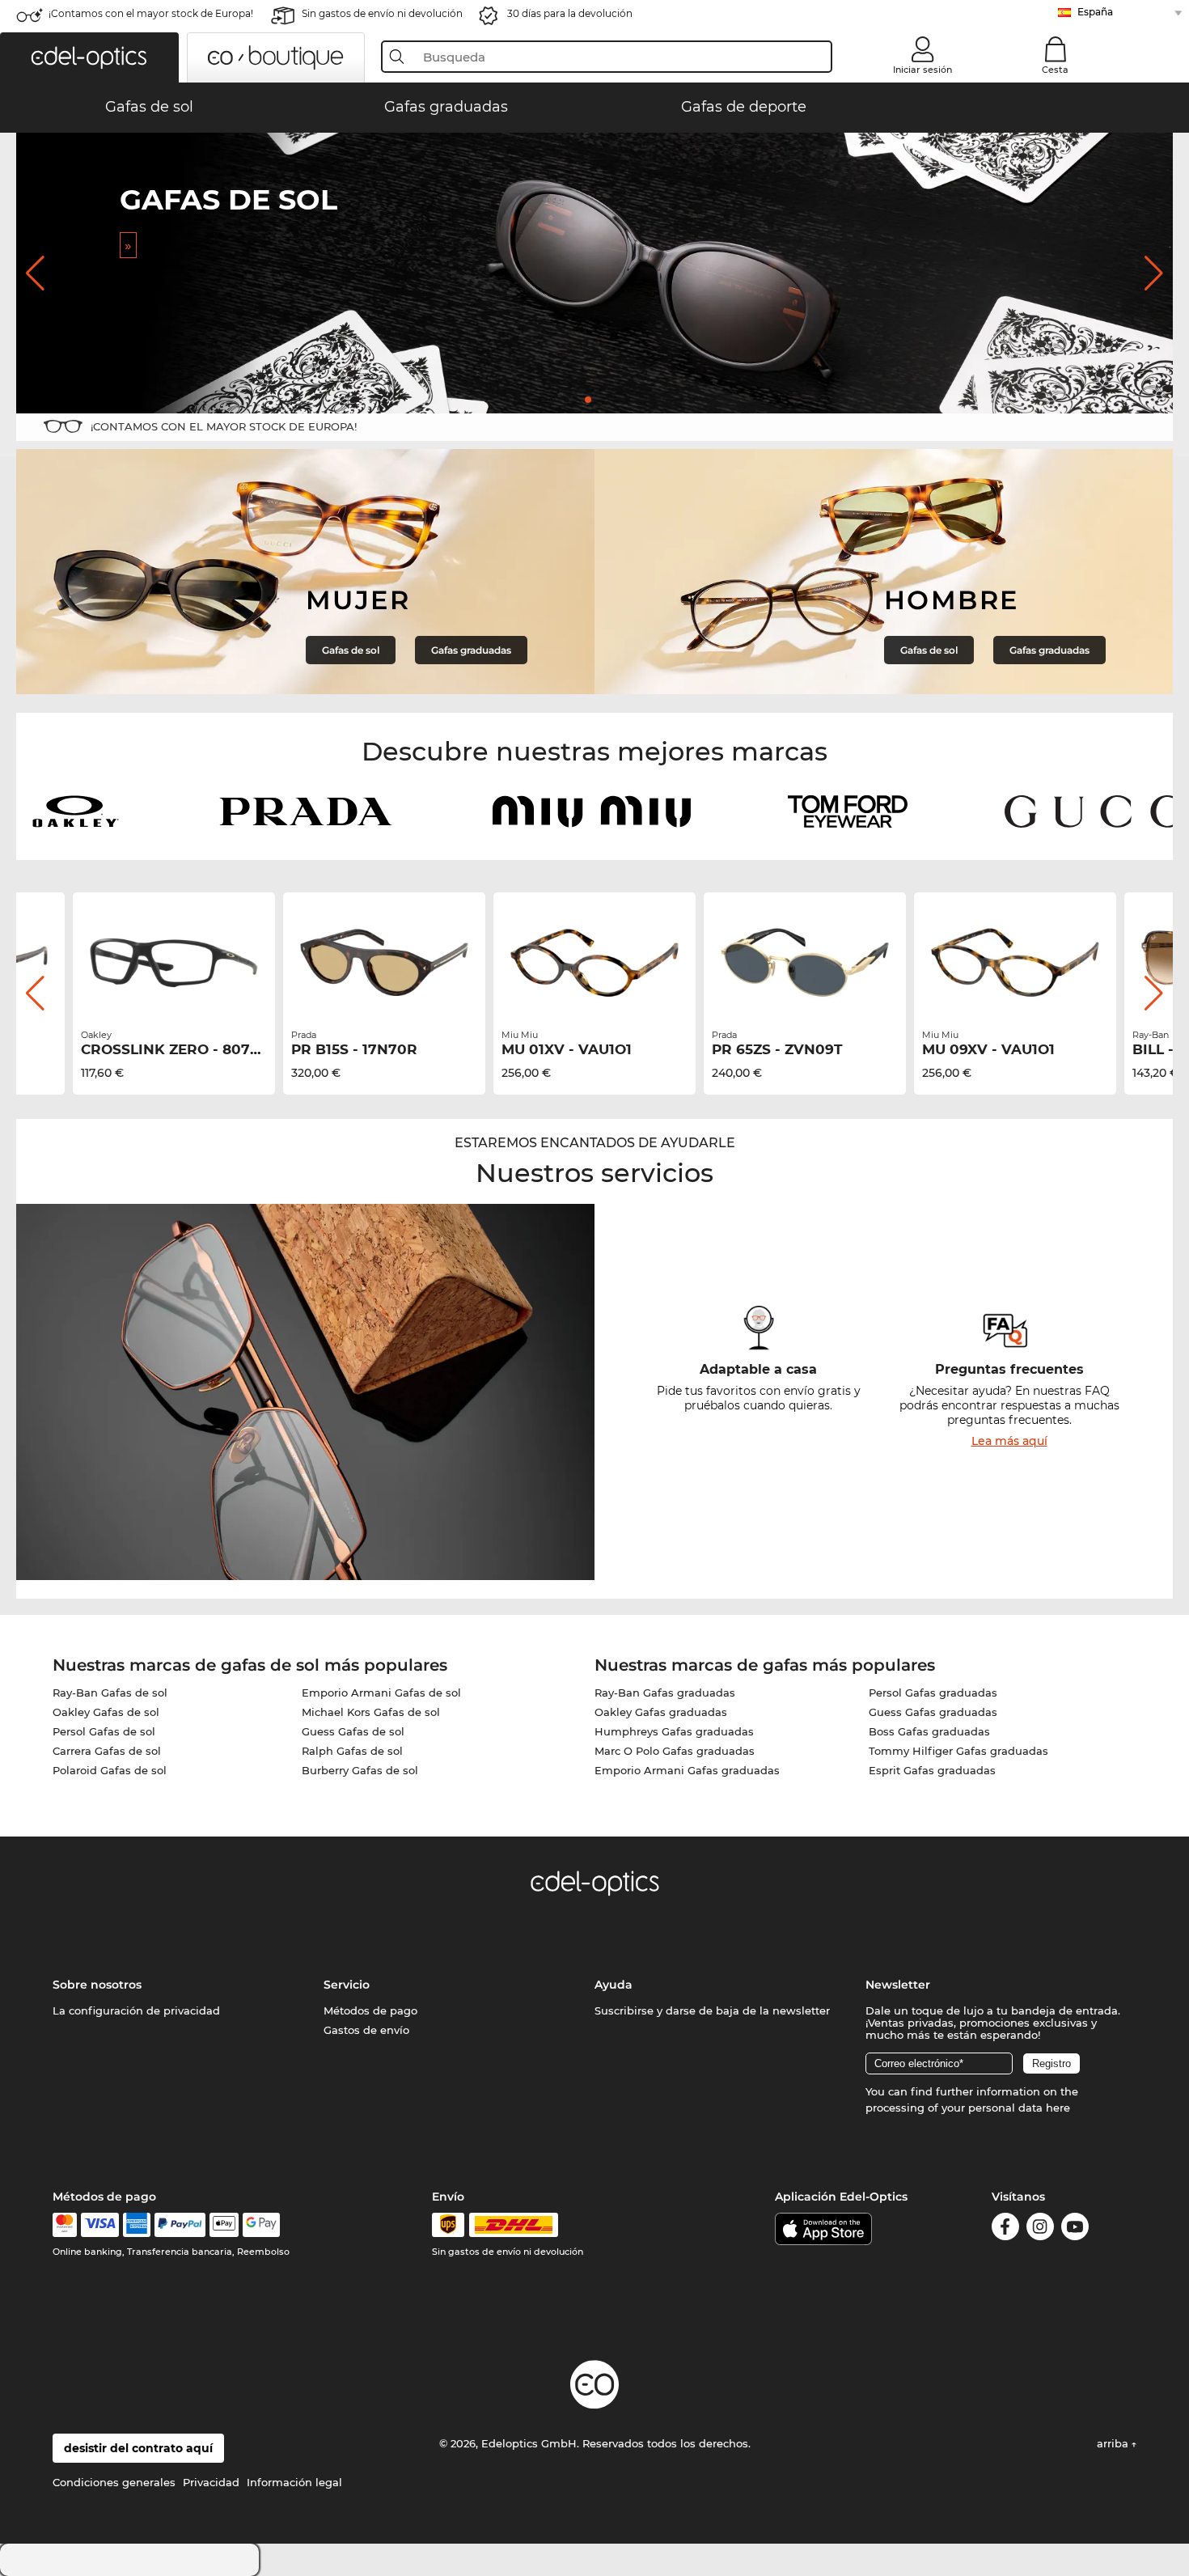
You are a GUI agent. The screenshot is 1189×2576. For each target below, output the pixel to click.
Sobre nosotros (97, 1985)
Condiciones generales (114, 2482)
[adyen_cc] (65, 2225)
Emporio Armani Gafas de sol (381, 1693)
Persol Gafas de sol (104, 1731)
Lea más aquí (1009, 1441)
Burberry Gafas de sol (360, 1770)
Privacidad (211, 2482)
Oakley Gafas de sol (106, 1712)
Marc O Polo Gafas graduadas (675, 1751)
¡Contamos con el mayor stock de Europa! (151, 13)
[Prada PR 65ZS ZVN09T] (805, 963)
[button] (89, 57)
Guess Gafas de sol (353, 1731)
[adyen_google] (262, 2225)
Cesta (1055, 70)
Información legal (294, 2482)
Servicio (347, 1985)
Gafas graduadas (471, 650)
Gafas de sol (351, 650)
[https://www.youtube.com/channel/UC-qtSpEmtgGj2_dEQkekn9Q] (1075, 2229)
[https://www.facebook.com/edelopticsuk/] (1005, 2229)
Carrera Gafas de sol (107, 1751)
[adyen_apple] (224, 2225)
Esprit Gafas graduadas (932, 1770)
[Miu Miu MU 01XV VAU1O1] (594, 963)
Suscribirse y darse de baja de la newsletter (712, 2010)
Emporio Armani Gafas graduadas (687, 1770)
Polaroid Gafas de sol (110, 1770)
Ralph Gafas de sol (352, 1751)
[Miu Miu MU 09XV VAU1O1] (1015, 963)
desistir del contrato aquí (138, 2448)
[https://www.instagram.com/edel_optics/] (1040, 2229)
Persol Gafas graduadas (933, 1693)
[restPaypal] (180, 2225)
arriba (1114, 2443)
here (1058, 2108)
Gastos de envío (366, 2030)
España (1095, 12)
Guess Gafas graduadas (933, 1712)
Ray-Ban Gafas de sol (110, 1693)
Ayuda (614, 1985)
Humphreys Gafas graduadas (674, 1731)
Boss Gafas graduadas (929, 1731)
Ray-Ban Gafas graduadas (665, 1693)
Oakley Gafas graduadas (661, 1712)
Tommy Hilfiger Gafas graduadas (958, 1751)
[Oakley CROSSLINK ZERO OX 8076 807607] (174, 963)
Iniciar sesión (922, 70)
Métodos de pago (370, 2010)
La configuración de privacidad (136, 2010)
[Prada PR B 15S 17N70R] (384, 963)
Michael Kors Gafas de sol (371, 1712)
